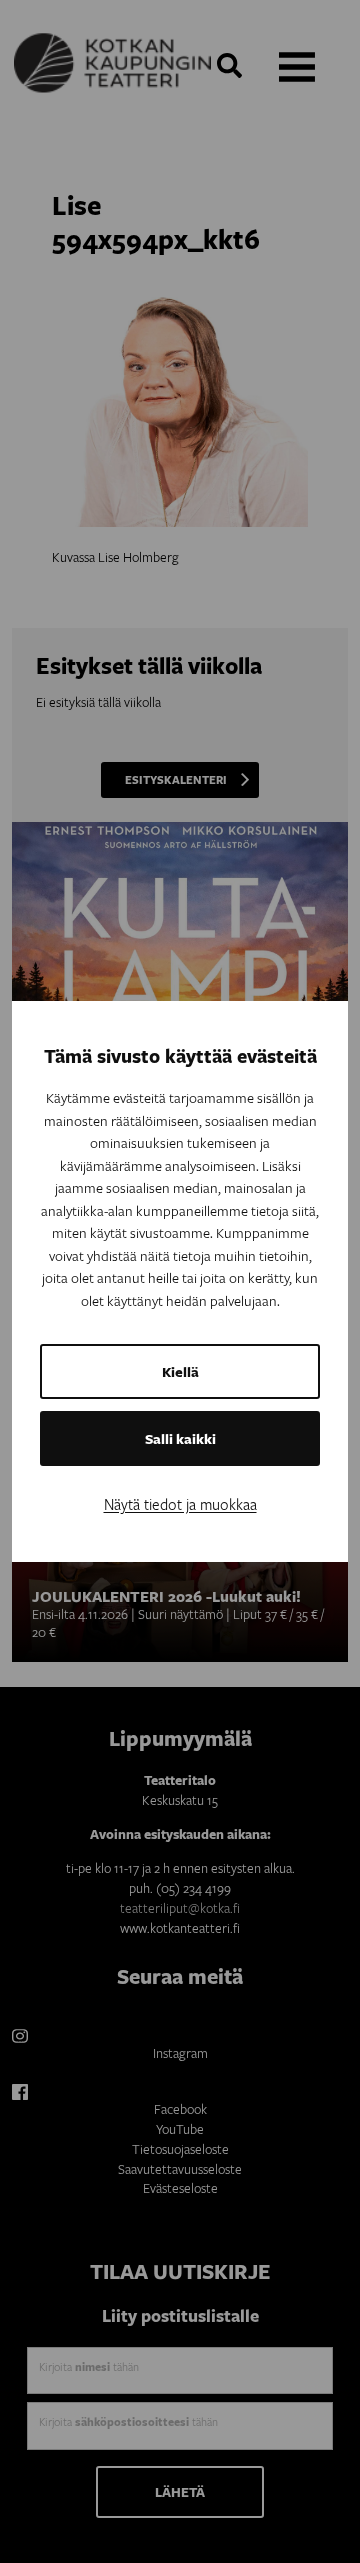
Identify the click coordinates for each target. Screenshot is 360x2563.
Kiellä (180, 1371)
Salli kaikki (180, 1438)
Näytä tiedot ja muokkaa (180, 1504)
